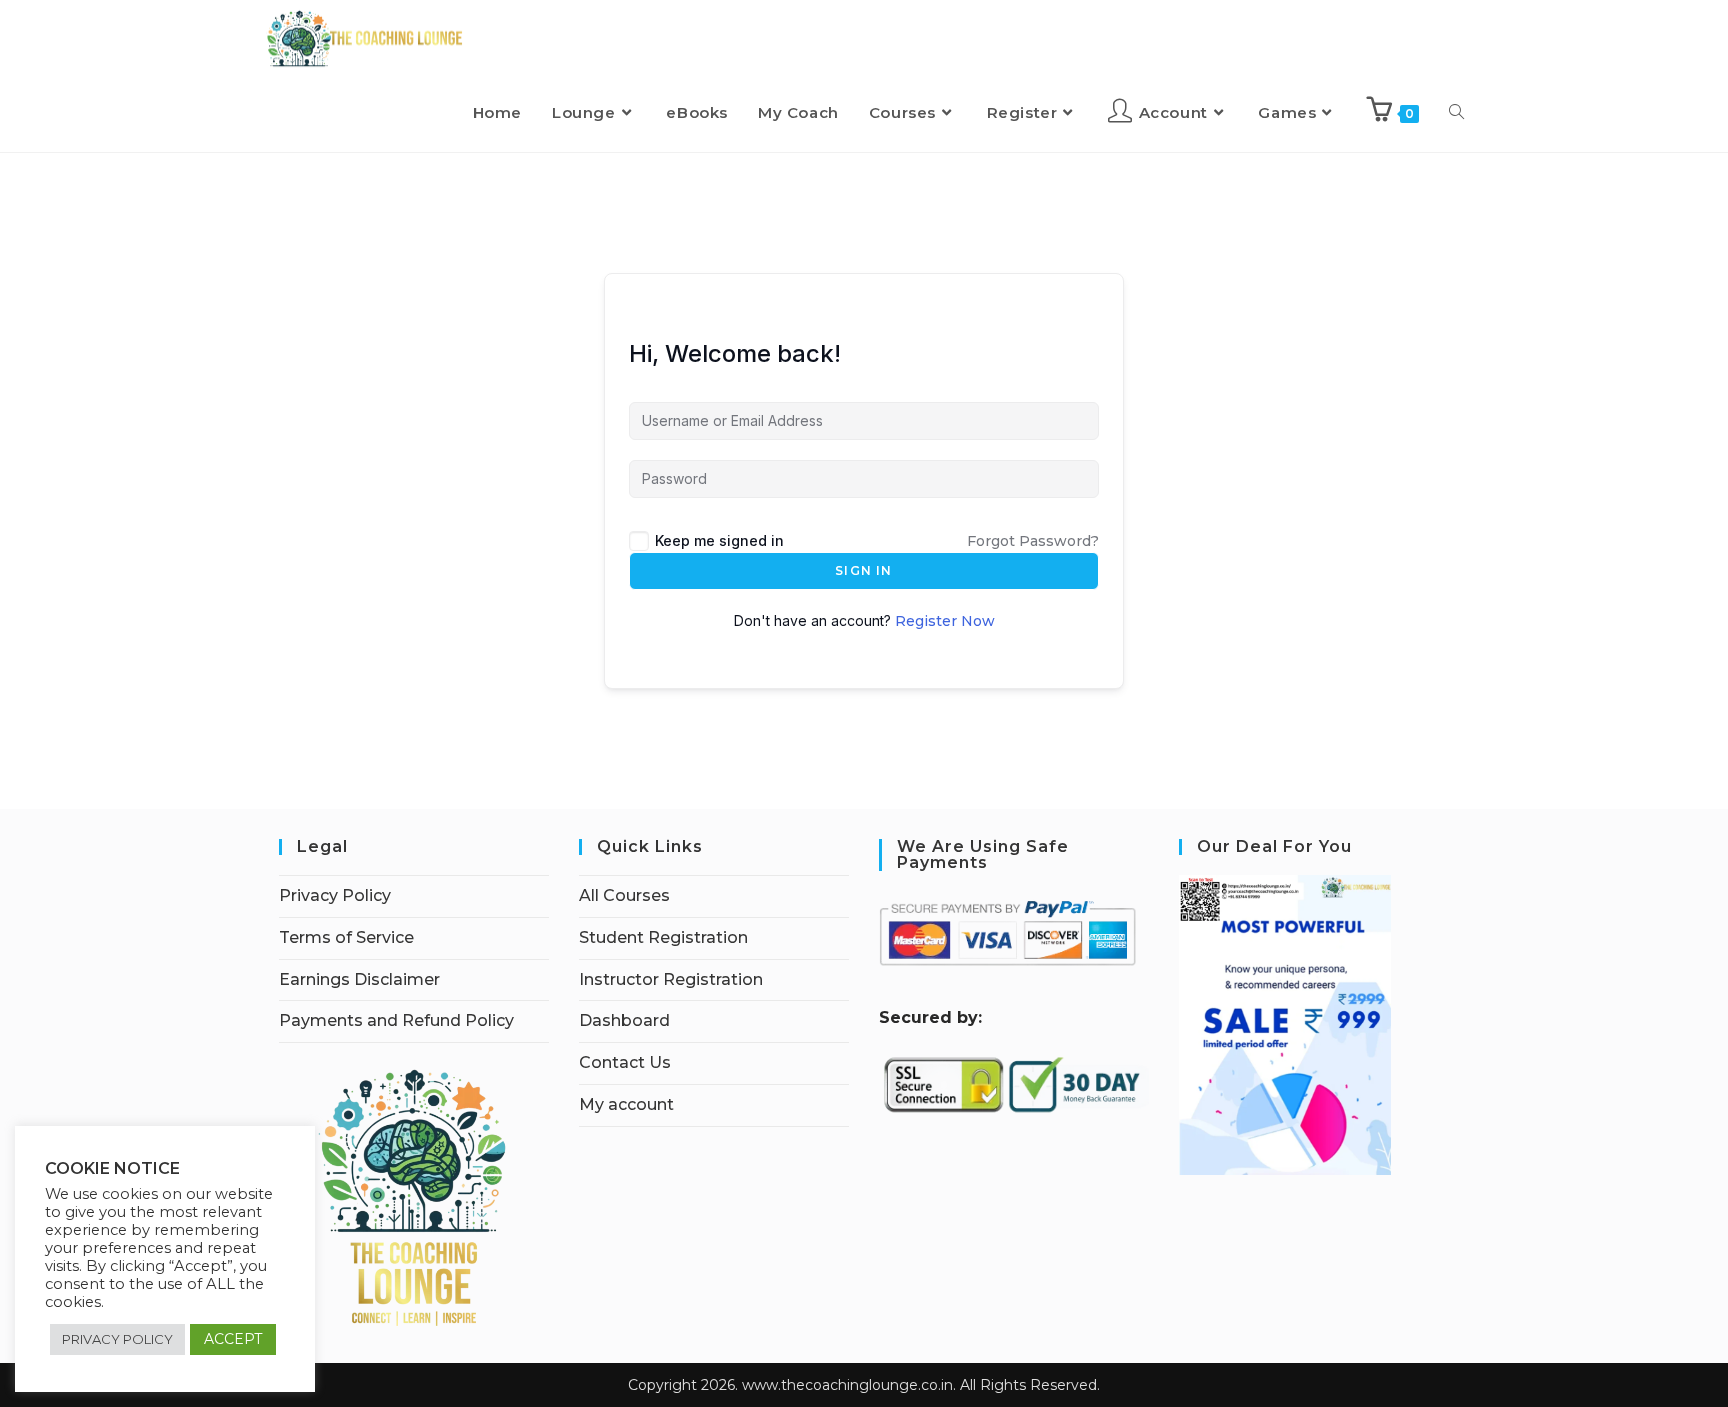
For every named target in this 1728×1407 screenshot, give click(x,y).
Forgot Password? (1033, 541)
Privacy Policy (335, 895)
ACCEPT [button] (233, 1339)
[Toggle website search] (1456, 113)
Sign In (863, 570)
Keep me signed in (719, 540)
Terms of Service (346, 937)
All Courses (624, 895)
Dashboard (624, 1020)
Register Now (945, 621)
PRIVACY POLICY (117, 1339)
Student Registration (663, 937)
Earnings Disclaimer (359, 979)
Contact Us (625, 1062)
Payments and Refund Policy (396, 1020)
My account (626, 1104)
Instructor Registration (671, 979)
